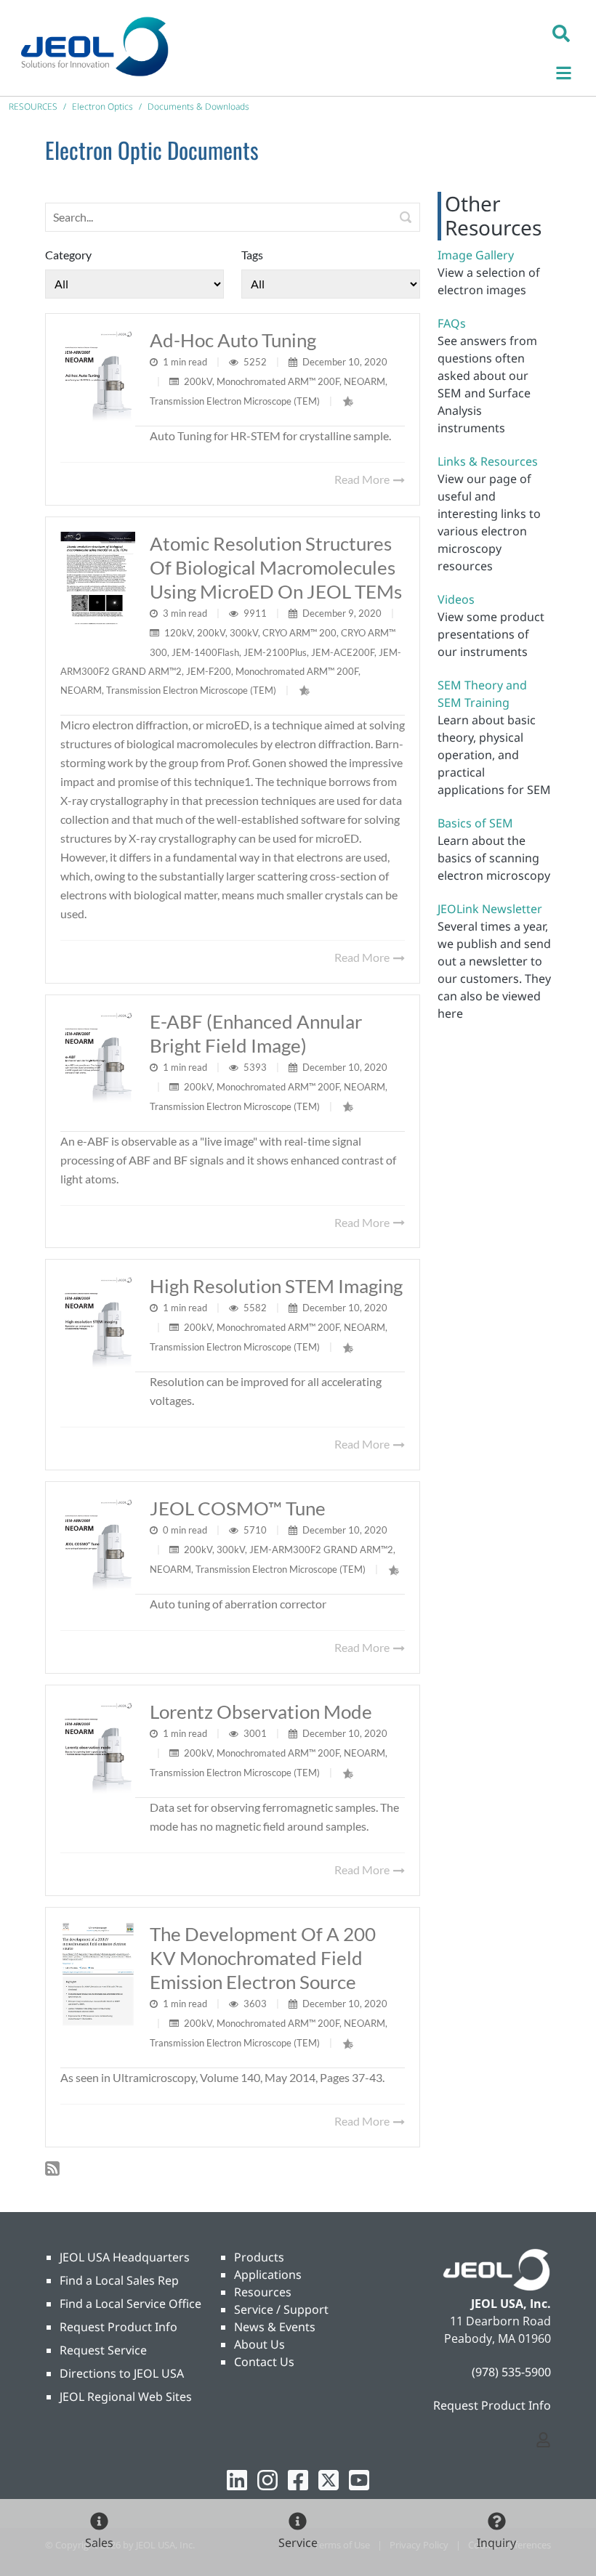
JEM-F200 (209, 671)
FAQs (452, 323)
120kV (178, 633)
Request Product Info (118, 2327)
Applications (268, 2275)
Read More (363, 479)
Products (259, 2257)
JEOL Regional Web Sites (126, 2397)
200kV (198, 381)
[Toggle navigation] (571, 71)
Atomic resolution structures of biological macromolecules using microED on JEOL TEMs (276, 567)
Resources (263, 2292)
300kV (244, 633)
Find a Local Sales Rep (119, 2280)
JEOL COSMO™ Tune (238, 1508)
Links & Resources (488, 461)
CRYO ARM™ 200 (299, 633)
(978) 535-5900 (511, 2372)
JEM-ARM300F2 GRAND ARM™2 (321, 1550)
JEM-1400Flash (205, 652)
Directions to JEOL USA (122, 2373)
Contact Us (264, 2362)
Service (298, 2543)
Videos (456, 599)
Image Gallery (476, 255)
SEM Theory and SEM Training (482, 694)
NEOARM (365, 381)
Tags (252, 255)
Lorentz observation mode (261, 1712)
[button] (561, 33)
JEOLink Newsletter (490, 909)
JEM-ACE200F (343, 652)
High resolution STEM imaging (276, 1286)
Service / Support (281, 2309)
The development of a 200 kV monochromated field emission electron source (263, 1958)
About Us (259, 2344)
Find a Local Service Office (130, 2304)
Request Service (103, 2350)
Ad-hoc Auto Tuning (233, 340)
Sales (99, 2543)
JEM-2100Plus (275, 652)
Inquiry (496, 2543)
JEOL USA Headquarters (125, 2257)
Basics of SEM (475, 823)
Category (68, 255)
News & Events (275, 2327)
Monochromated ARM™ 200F (278, 381)
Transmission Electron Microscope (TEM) (235, 401)
